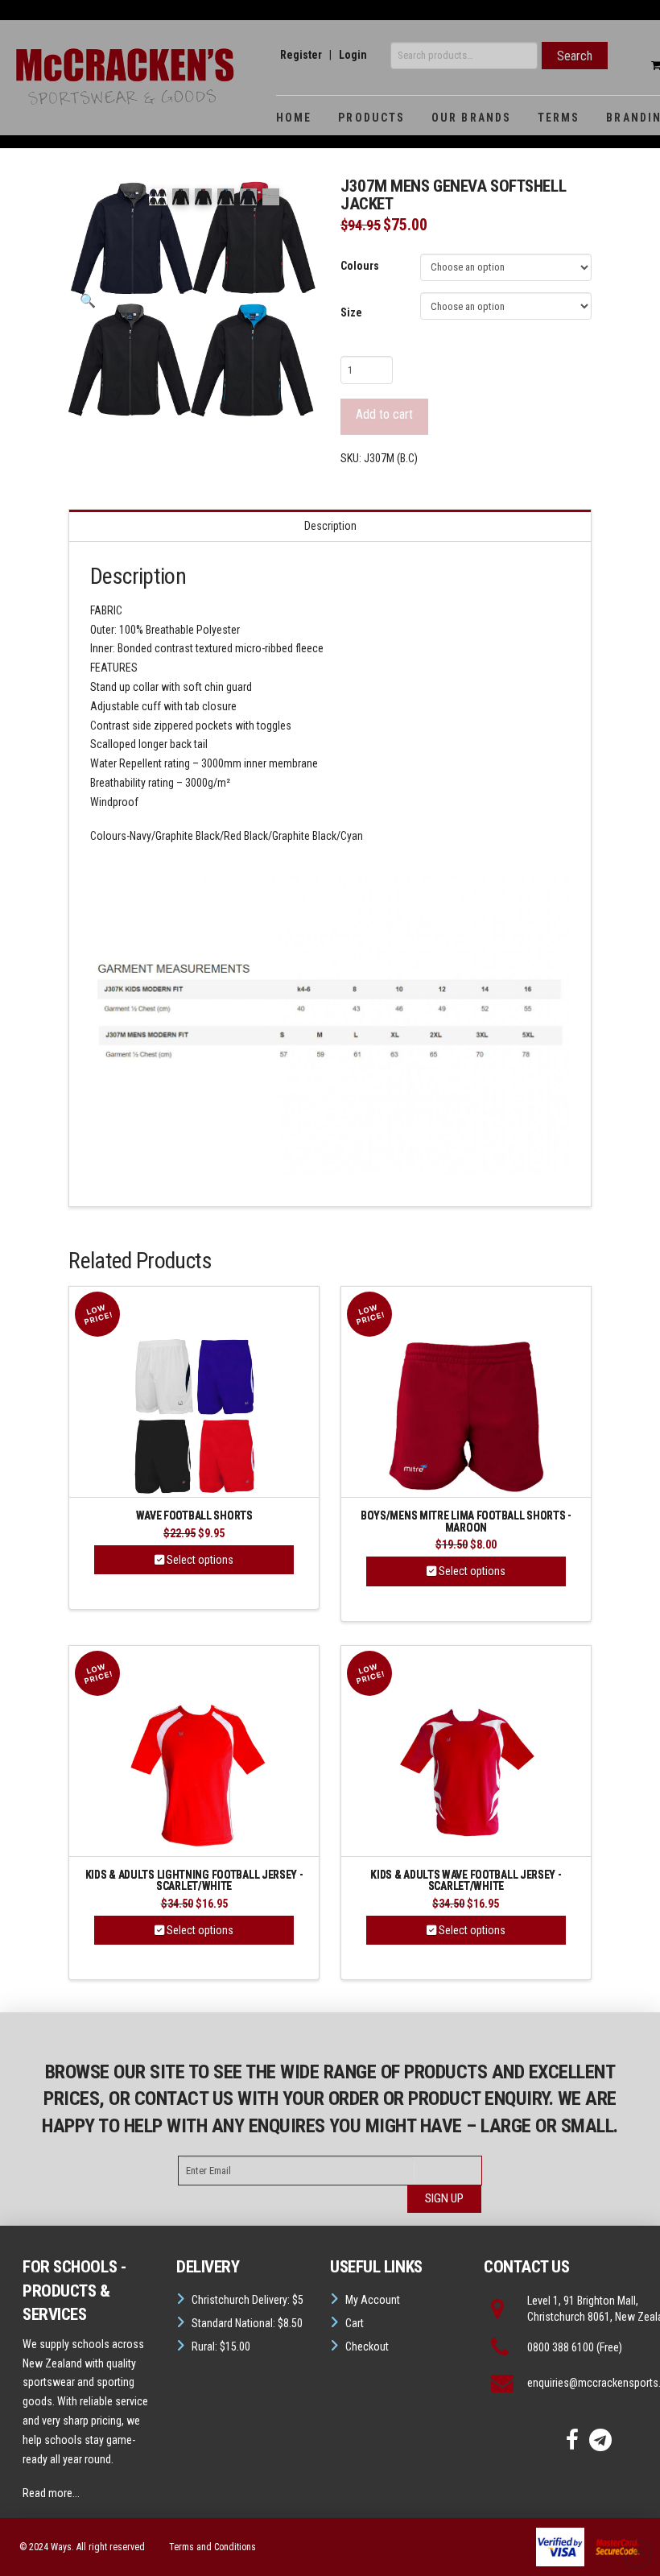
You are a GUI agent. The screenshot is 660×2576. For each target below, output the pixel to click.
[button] (88, 301)
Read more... (51, 2493)
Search (575, 56)
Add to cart (384, 414)
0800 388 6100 (561, 2347)
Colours (360, 266)
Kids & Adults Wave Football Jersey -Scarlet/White (466, 1881)
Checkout (367, 2347)
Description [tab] (330, 526)
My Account (373, 2300)
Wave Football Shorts (194, 1516)
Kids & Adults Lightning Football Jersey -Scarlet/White (194, 1881)
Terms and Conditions (212, 2547)
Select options (199, 1560)
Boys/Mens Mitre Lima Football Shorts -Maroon (466, 1522)
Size (351, 312)
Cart (355, 2323)
